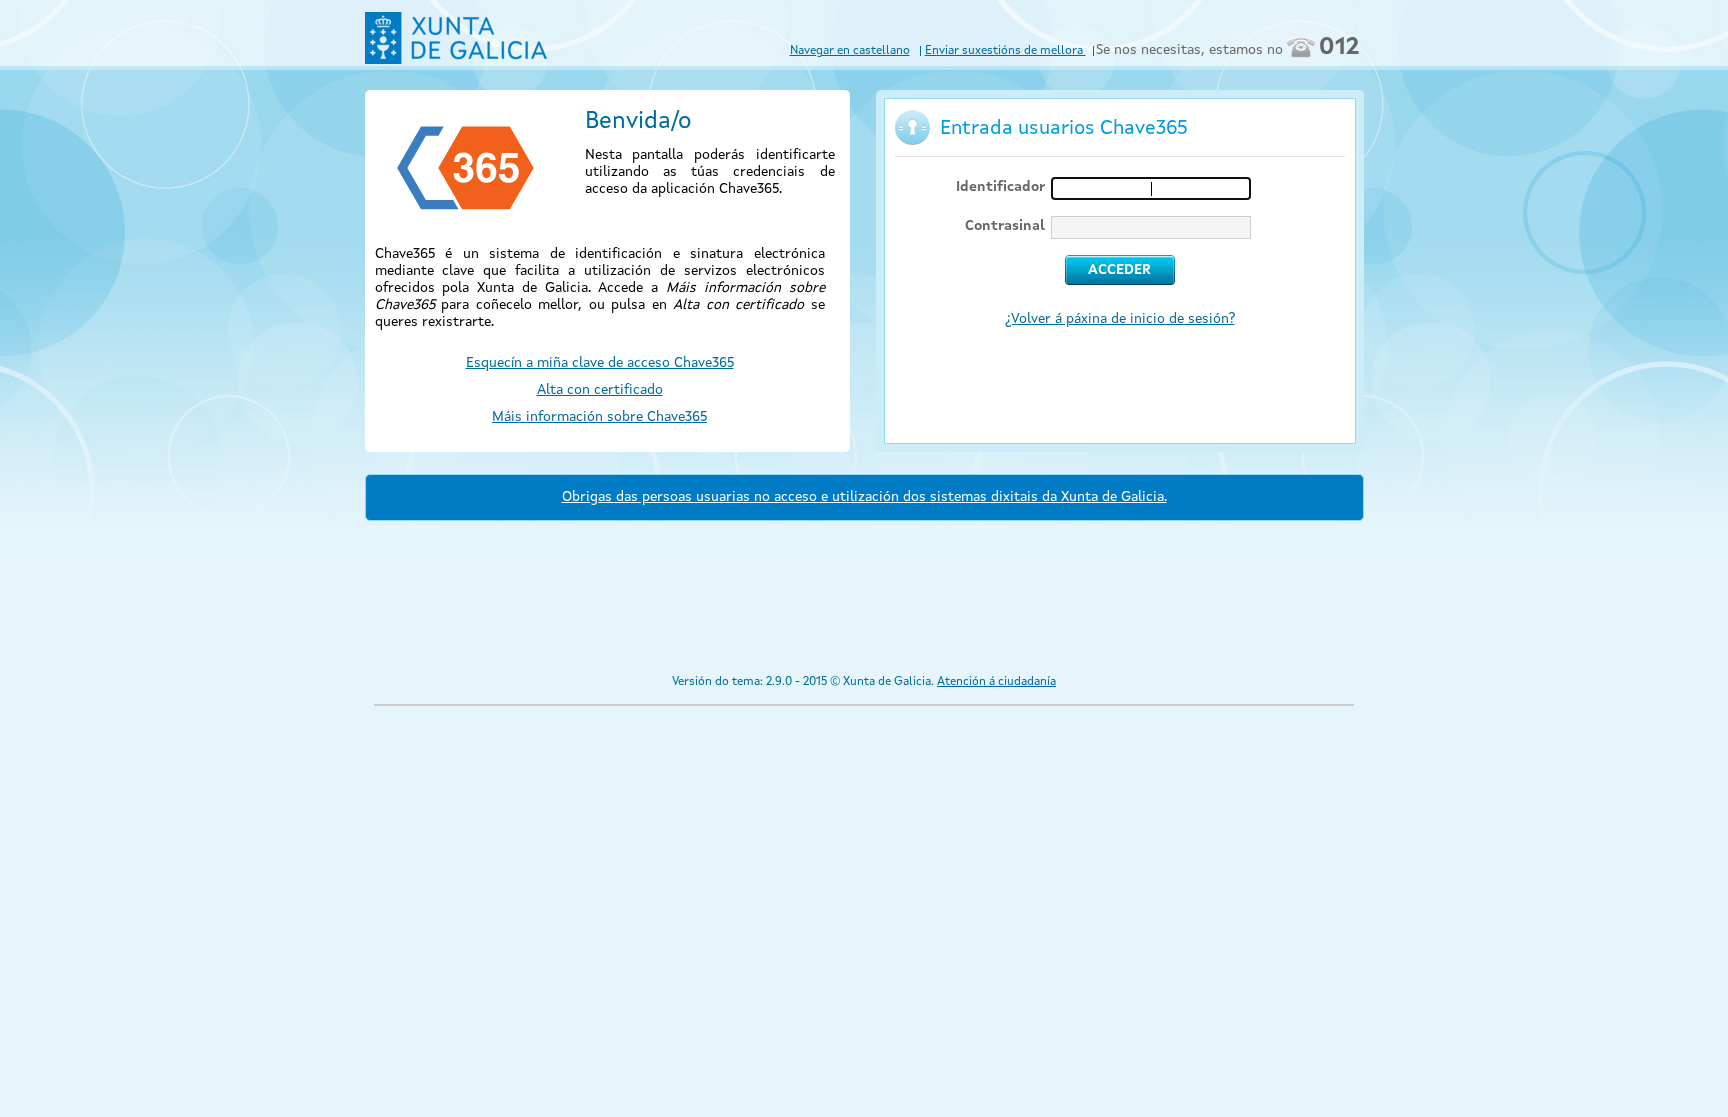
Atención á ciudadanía (996, 682)
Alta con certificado (600, 390)
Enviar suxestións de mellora (1005, 51)
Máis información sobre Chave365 (599, 417)
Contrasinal (1005, 226)
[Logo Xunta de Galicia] (456, 38)
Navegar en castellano (850, 51)
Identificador (1000, 187)
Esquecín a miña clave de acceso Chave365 (600, 363)
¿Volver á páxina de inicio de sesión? (1120, 319)
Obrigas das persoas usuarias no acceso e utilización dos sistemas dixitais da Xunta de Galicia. (864, 497)
